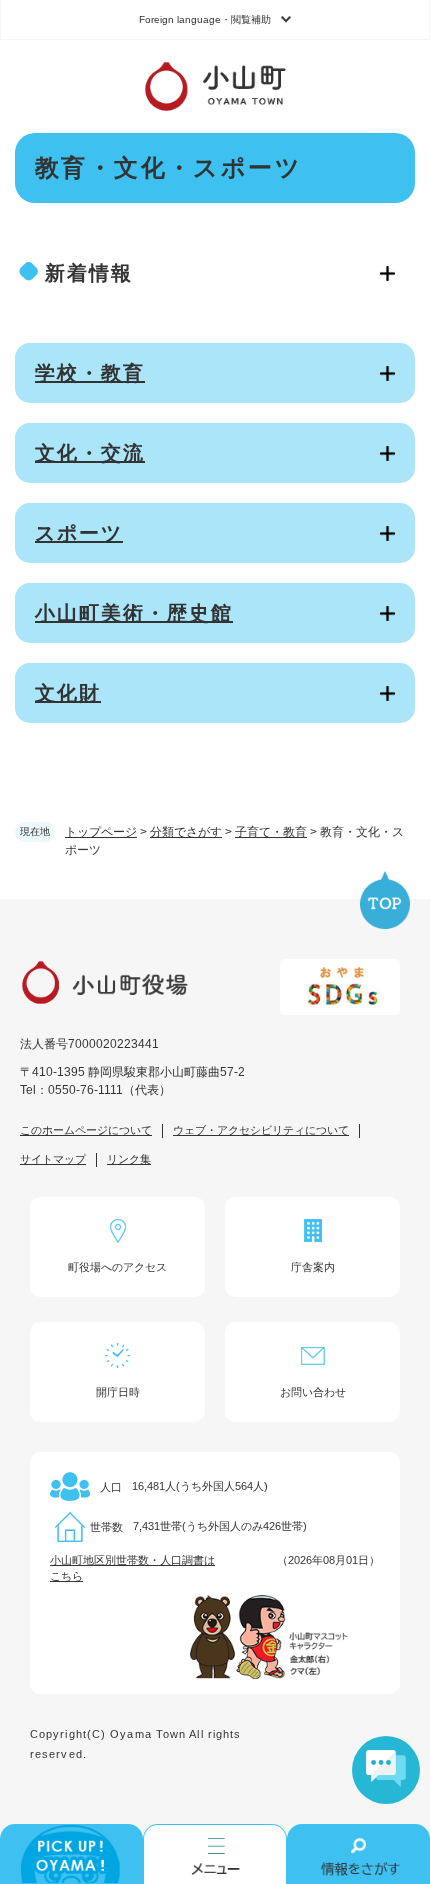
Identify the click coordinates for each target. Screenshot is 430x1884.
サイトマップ (53, 1159)
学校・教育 (90, 373)
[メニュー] (214, 1854)
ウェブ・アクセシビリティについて (261, 1130)
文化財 (68, 693)
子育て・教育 (271, 832)
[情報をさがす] (358, 1854)
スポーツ (79, 533)
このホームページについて (86, 1130)
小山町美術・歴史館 (134, 613)
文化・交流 (90, 453)
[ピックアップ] (71, 1854)
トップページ (101, 832)
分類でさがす (186, 832)
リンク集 (129, 1159)
